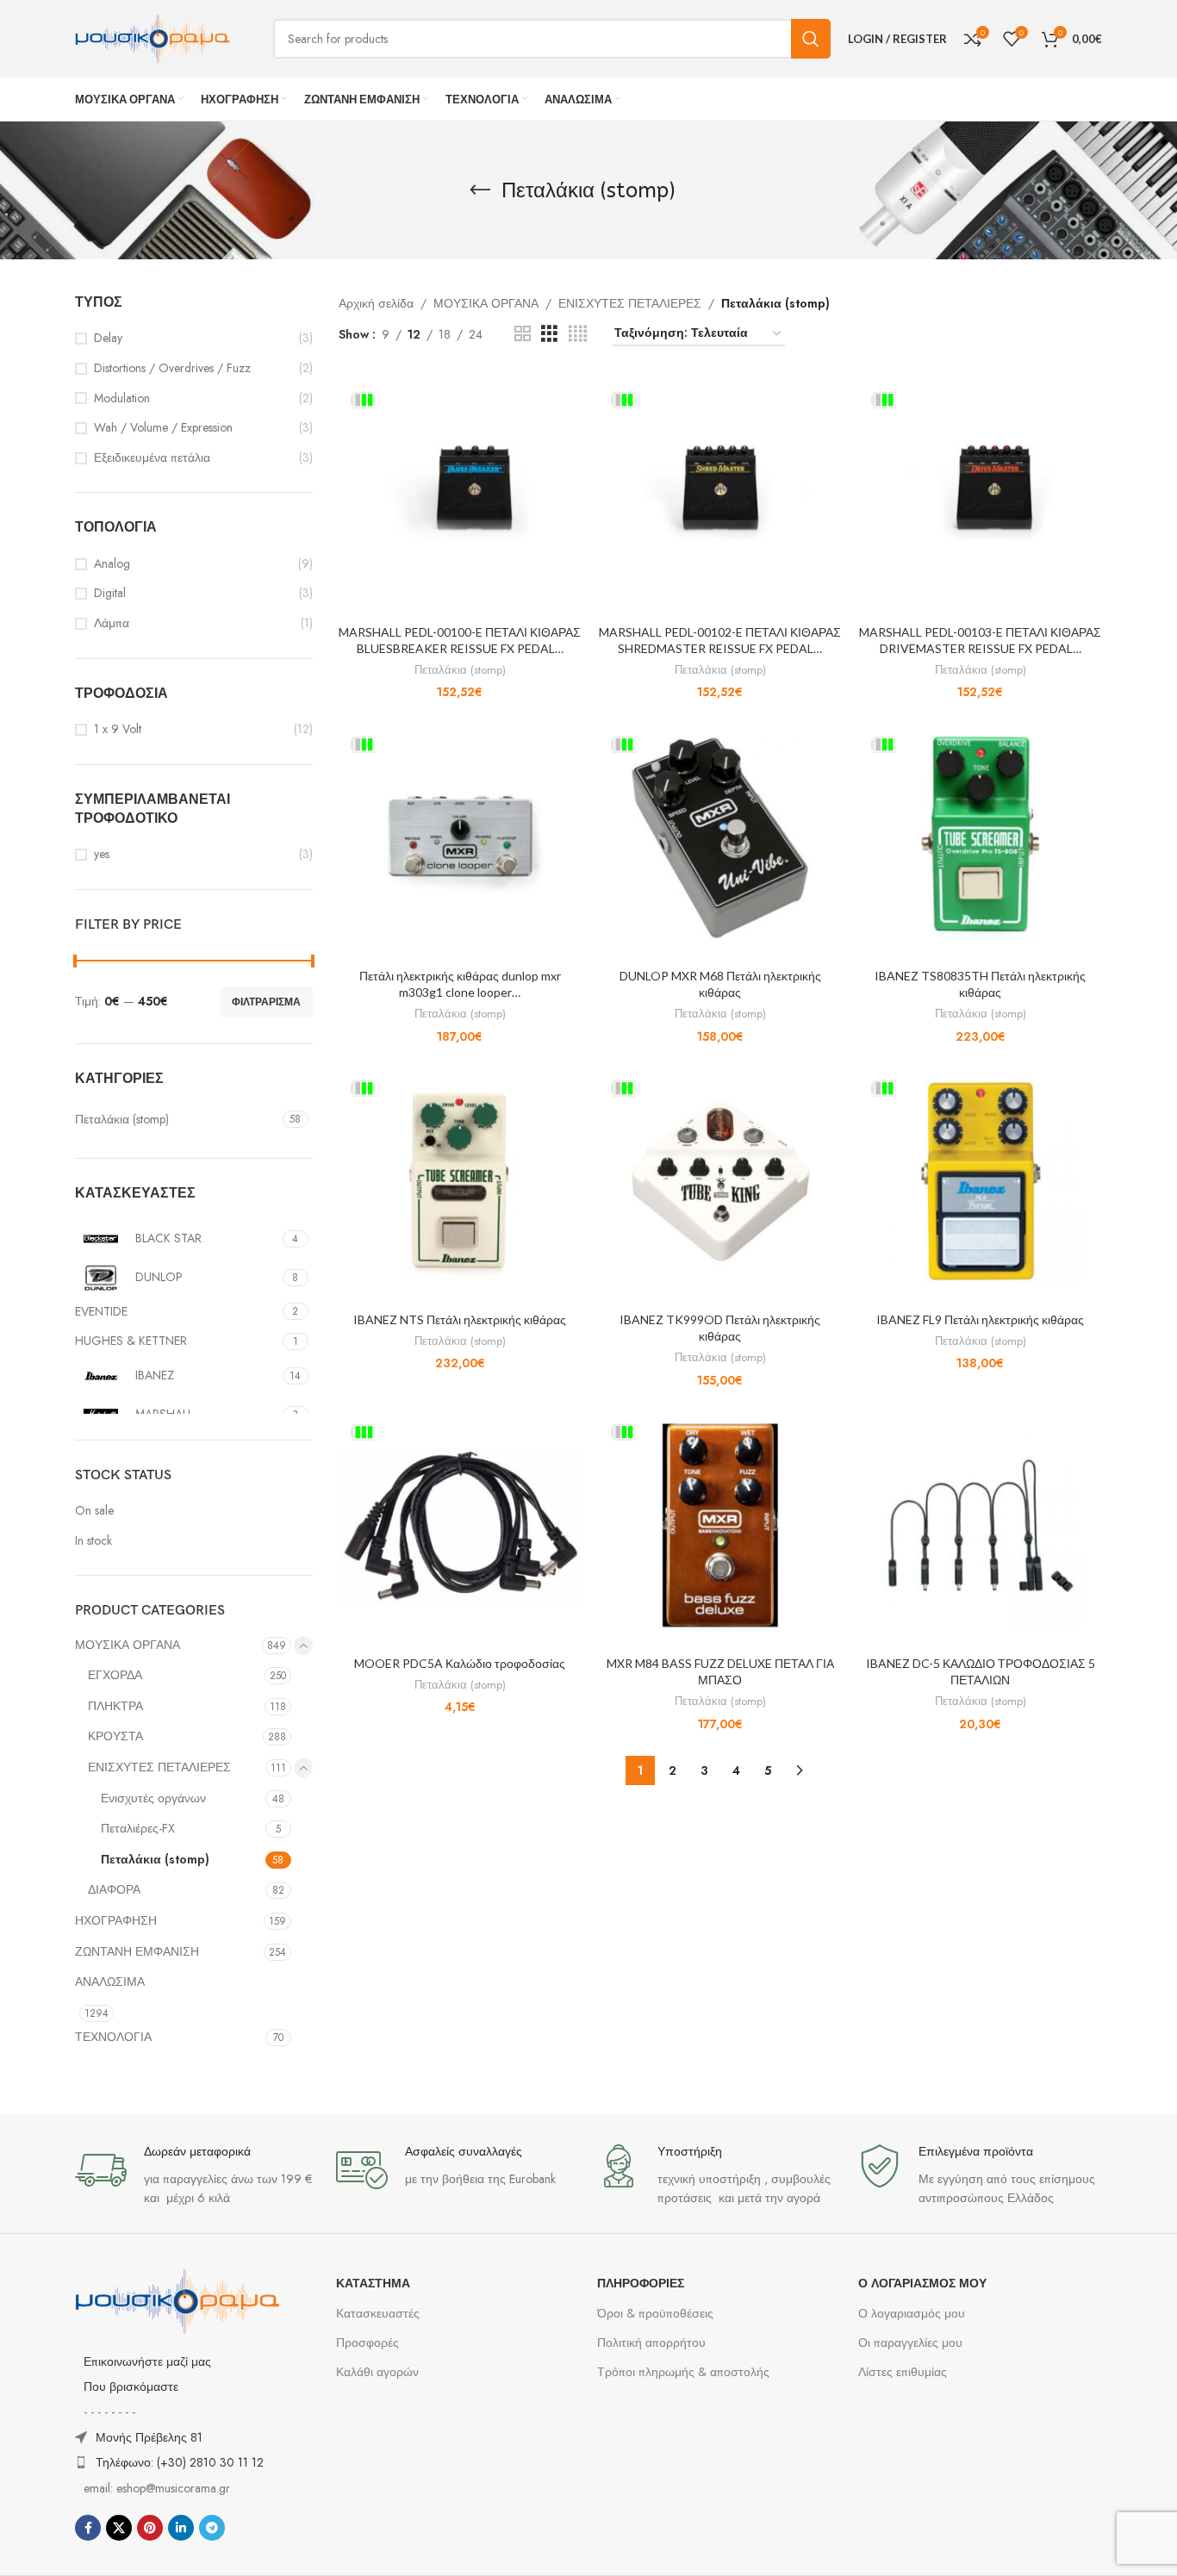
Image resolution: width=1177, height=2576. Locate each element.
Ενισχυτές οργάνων (153, 1798)
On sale (94, 1511)
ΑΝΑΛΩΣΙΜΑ (110, 1982)
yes (102, 854)
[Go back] (480, 190)
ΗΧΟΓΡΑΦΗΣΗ (116, 1920)
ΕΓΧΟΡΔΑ (115, 1675)
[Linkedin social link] (181, 2528)
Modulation (122, 398)
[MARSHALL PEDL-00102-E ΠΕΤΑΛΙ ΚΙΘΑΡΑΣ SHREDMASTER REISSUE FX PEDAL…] (720, 494)
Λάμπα (112, 623)
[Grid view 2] (523, 334)
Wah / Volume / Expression (163, 428)
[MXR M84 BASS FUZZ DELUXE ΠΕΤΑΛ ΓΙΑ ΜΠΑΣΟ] (720, 1525)
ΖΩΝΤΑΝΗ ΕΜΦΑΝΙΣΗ (137, 1951)
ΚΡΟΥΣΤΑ (115, 1736)
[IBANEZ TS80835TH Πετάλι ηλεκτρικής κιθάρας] (981, 837)
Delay (108, 338)
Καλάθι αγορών (377, 2372)
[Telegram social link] (212, 2528)
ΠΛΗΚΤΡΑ (115, 1706)
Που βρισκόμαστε (131, 2386)
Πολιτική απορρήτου (651, 2343)
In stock (93, 1541)
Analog (112, 564)
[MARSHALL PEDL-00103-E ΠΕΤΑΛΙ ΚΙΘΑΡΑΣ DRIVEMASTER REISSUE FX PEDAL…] (981, 494)
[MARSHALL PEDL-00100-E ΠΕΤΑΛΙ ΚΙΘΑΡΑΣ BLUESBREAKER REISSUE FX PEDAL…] (460, 494)
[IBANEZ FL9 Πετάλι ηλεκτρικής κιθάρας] (981, 1181)
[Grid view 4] (578, 334)
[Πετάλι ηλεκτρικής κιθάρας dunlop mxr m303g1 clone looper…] (460, 837)
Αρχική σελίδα (376, 303)
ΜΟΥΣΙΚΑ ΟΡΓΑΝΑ (128, 1645)
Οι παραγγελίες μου (910, 2343)
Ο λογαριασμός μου (912, 2313)
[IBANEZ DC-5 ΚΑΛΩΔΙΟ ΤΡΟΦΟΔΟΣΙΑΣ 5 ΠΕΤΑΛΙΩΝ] (981, 1525)
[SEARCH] (811, 39)
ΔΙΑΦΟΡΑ (114, 1889)
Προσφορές (367, 2343)
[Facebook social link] (88, 2528)
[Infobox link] (197, 2176)
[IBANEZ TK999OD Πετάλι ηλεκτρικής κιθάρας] (720, 1181)
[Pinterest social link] (150, 2528)
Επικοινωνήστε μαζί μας (147, 2361)
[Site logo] (153, 37)
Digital (110, 593)
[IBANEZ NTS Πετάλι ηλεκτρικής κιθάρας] (460, 1181)
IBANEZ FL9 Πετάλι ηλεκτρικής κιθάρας (980, 1319)
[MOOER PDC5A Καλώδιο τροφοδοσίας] (460, 1525)
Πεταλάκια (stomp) (155, 1859)
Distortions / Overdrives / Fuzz (172, 368)
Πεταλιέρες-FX (138, 1828)
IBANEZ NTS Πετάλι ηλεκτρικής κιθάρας (460, 1319)
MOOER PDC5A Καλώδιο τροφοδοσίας (460, 1663)
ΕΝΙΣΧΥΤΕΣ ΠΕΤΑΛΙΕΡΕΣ (159, 1767)
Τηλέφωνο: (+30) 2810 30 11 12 (180, 2462)
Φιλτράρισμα (266, 1002)
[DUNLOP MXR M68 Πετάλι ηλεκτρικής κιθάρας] (720, 837)
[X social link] (119, 2528)
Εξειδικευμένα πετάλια (152, 458)
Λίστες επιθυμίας (903, 2372)
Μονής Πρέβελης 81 (149, 2437)
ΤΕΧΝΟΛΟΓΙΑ (113, 2037)
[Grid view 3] (549, 334)
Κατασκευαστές (378, 2313)
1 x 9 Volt (118, 729)
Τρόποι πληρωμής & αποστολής (683, 2372)
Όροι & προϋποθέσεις (655, 2313)
